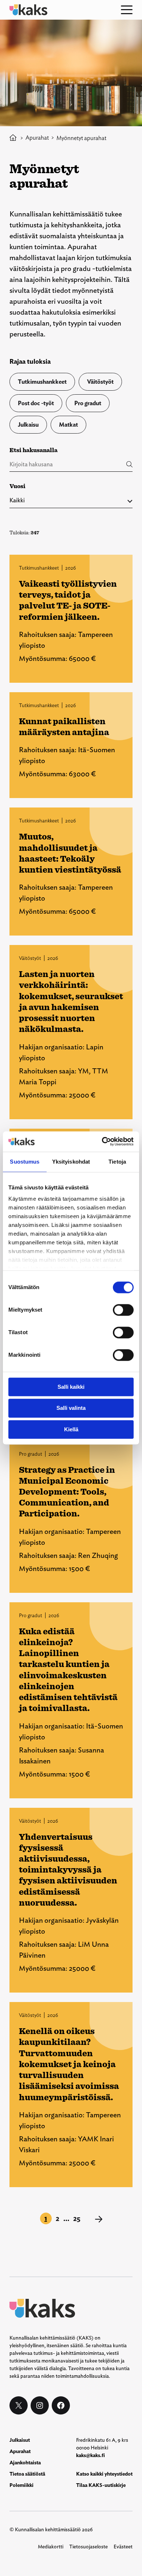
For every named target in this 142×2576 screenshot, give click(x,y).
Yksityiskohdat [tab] (71, 1162)
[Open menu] (127, 10)
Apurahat (37, 138)
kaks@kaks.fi (90, 2455)
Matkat (68, 425)
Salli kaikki (71, 1387)
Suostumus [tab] (25, 1162)
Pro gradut (88, 403)
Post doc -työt (36, 403)
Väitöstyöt (100, 382)
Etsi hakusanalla (33, 450)
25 (77, 2218)
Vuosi (17, 486)
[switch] (123, 1310)
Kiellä (71, 1429)
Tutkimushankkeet (42, 382)
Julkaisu (28, 425)
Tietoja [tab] (117, 1162)
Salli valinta (71, 1408)
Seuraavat (99, 2219)
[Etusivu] (13, 138)
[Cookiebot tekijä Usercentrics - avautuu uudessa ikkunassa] (102, 1141)
